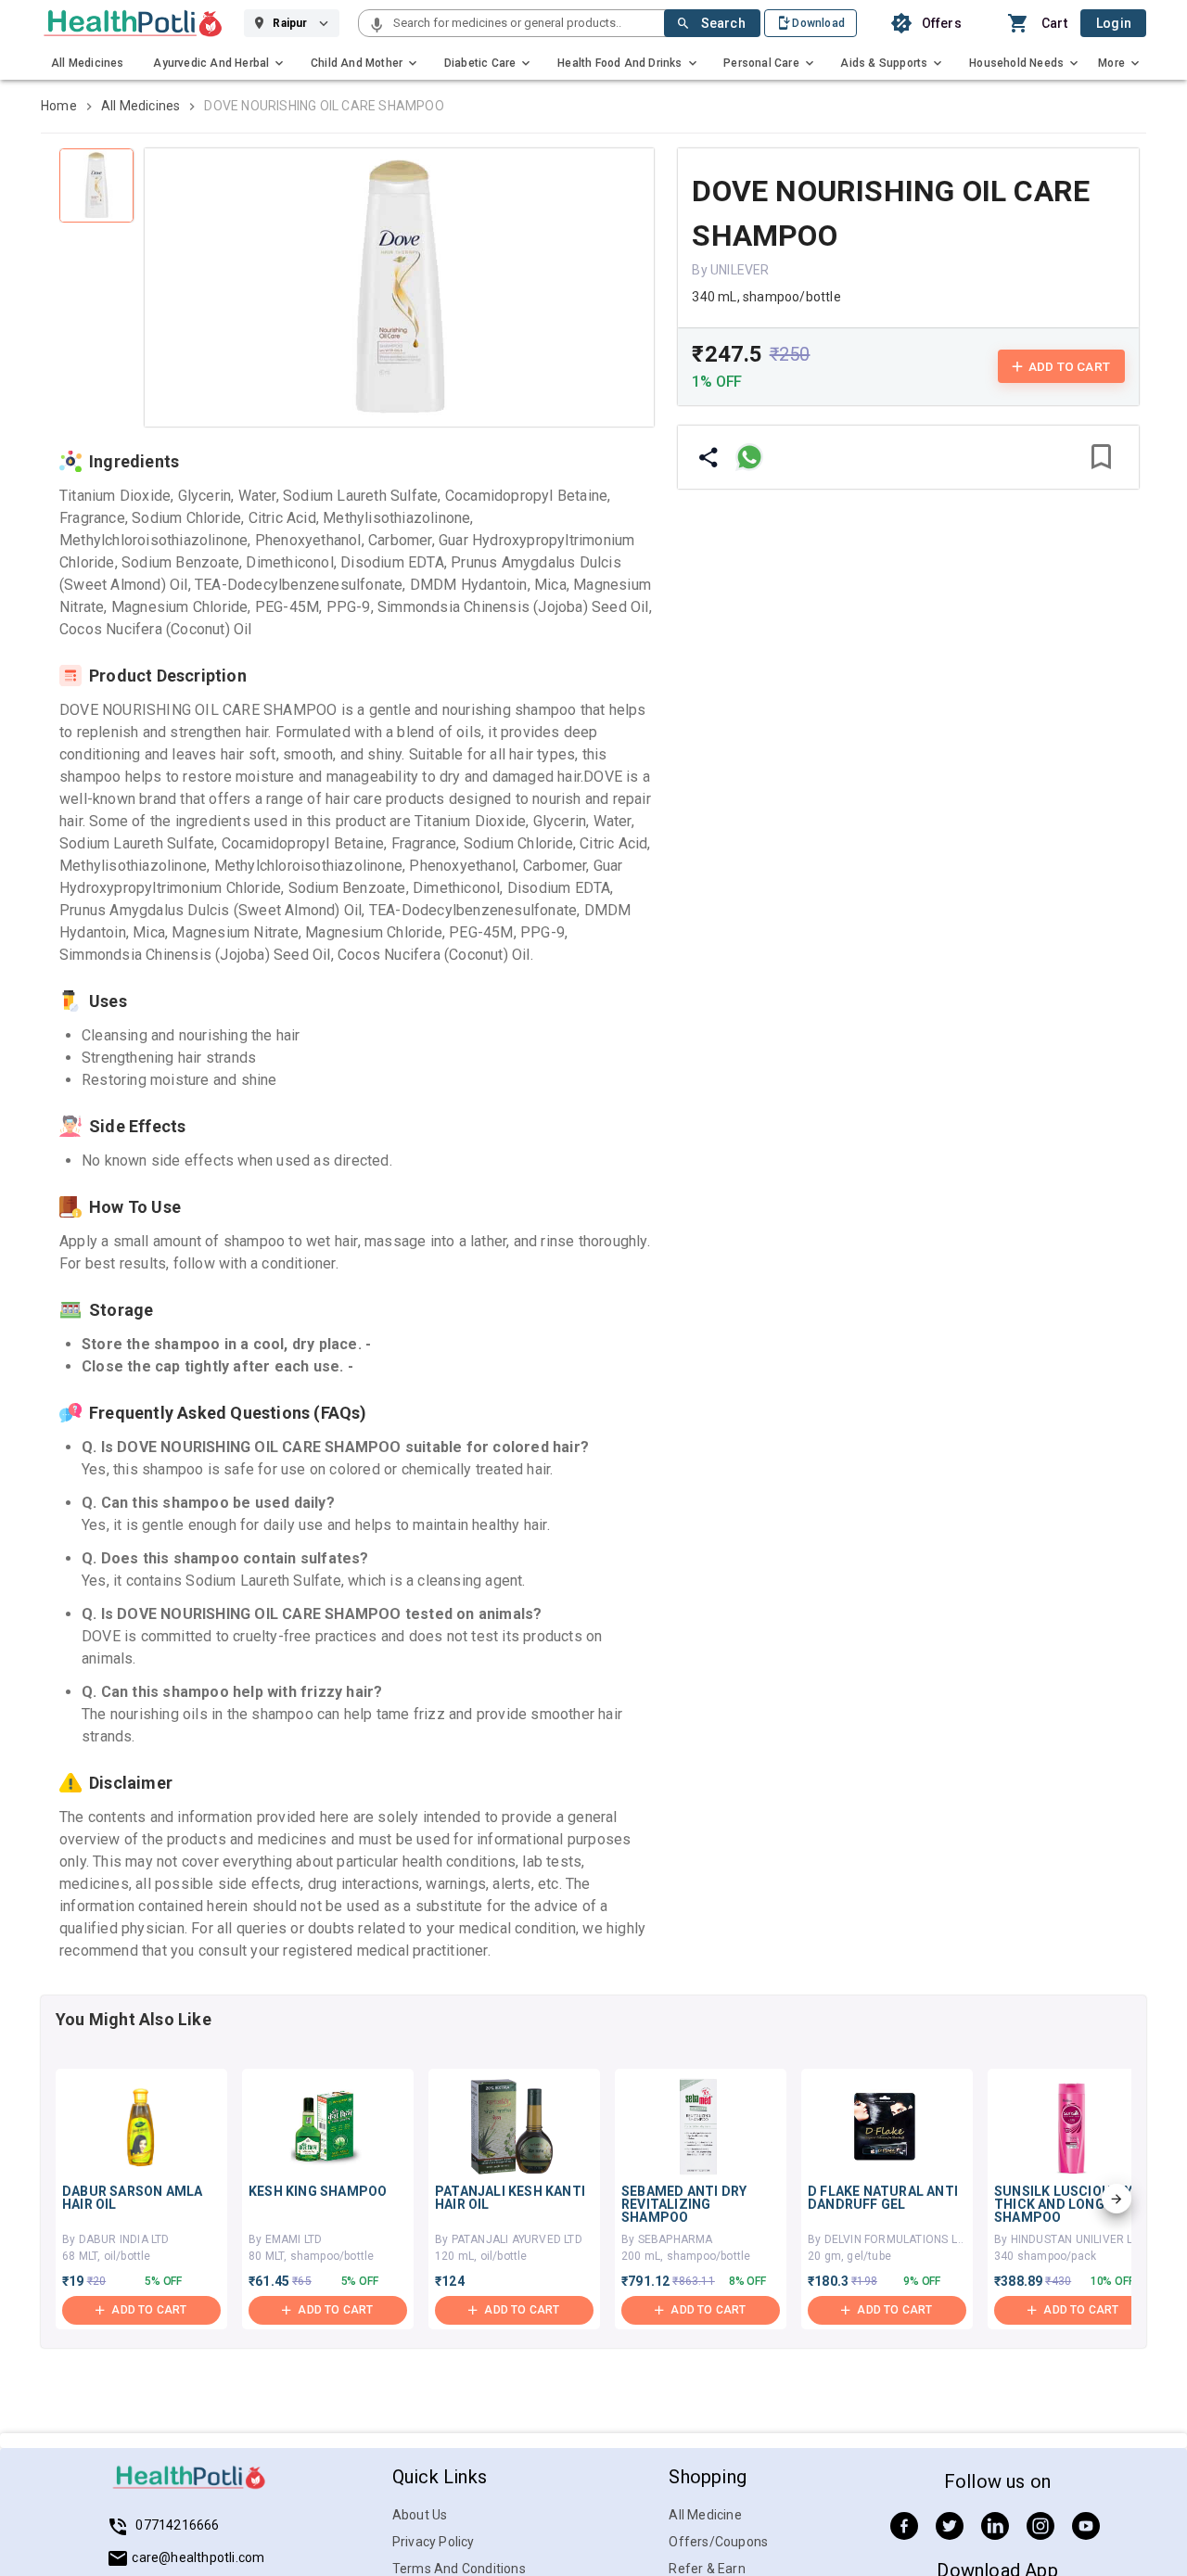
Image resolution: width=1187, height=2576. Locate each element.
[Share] (708, 457)
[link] (133, 23)
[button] (377, 26)
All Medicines (141, 106)
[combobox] (527, 23)
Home (59, 106)
